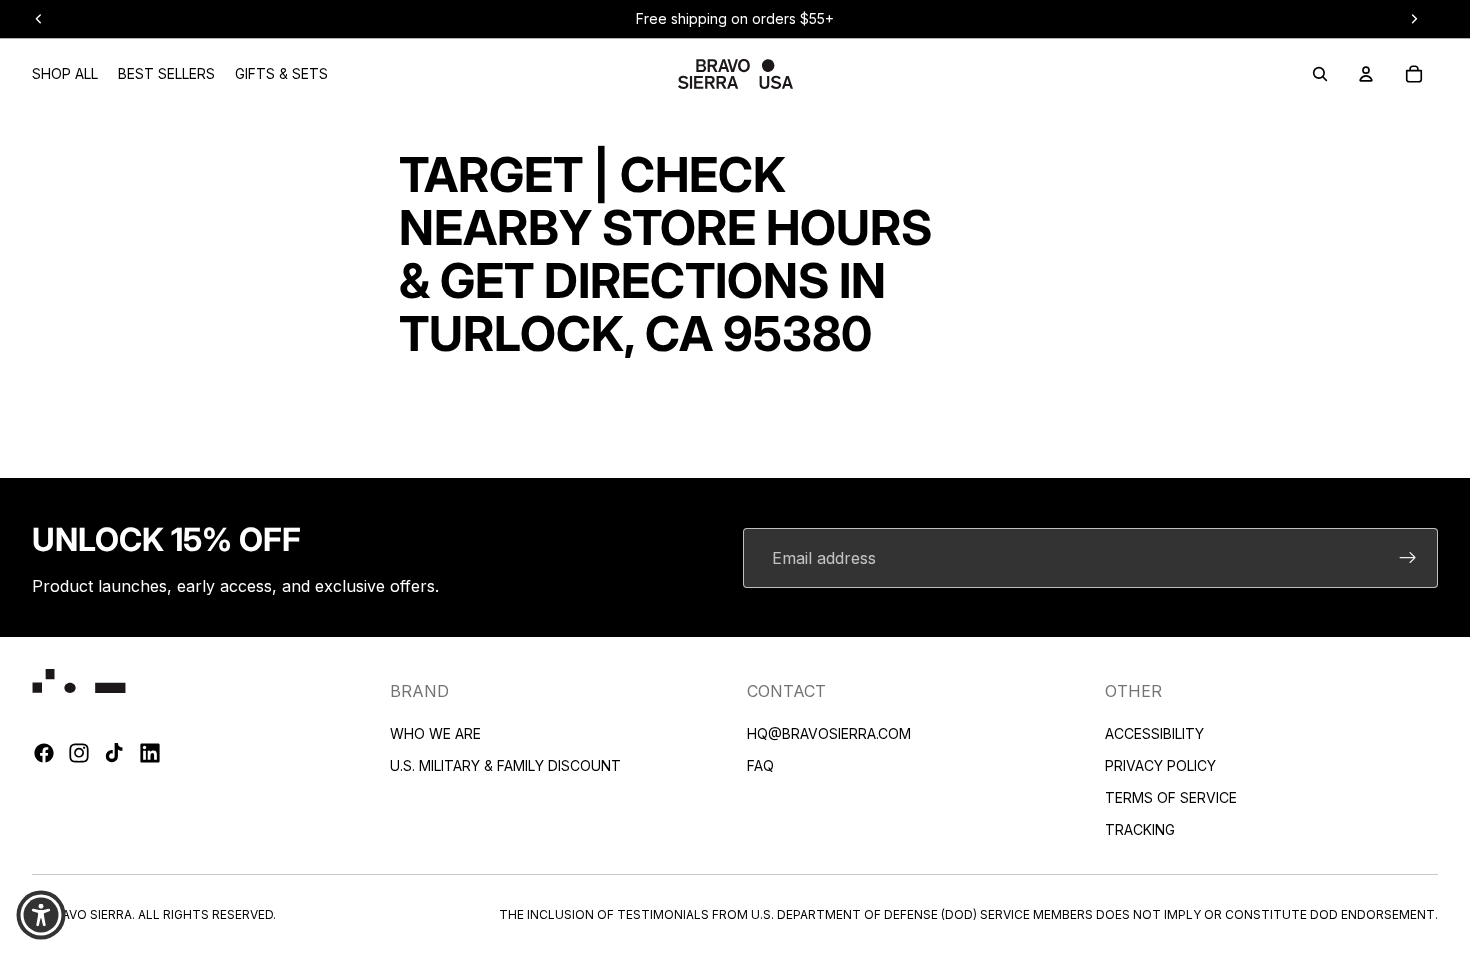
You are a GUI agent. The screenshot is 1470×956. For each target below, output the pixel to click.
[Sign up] (1408, 558)
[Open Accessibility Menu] (41, 915)
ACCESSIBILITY (1154, 733)
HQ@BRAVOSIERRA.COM (829, 733)
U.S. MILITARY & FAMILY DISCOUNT (505, 765)
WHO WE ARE (435, 733)
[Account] (1366, 74)
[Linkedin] (150, 754)
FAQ (760, 765)
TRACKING (1140, 829)
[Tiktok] (114, 754)
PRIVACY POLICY (1160, 765)
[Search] (1320, 74)
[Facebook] (44, 754)
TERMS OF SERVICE (1171, 797)
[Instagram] (79, 754)
